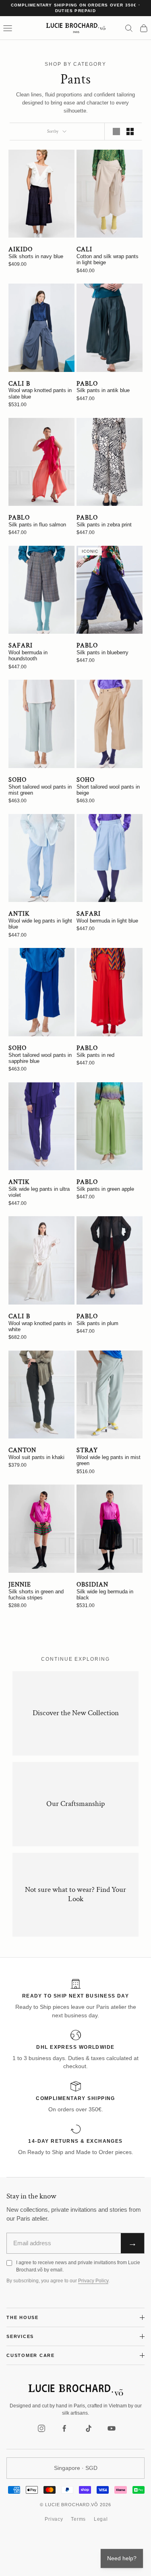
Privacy (54, 2519)
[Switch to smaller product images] (130, 132)
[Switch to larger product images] (116, 132)
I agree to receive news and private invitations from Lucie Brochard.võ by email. (78, 2266)
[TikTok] (88, 2428)
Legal (101, 2519)
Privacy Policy (93, 2281)
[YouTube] (112, 2428)
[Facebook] (65, 2428)
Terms (78, 2519)
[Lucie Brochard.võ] (76, 2390)
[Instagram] (41, 2428)
